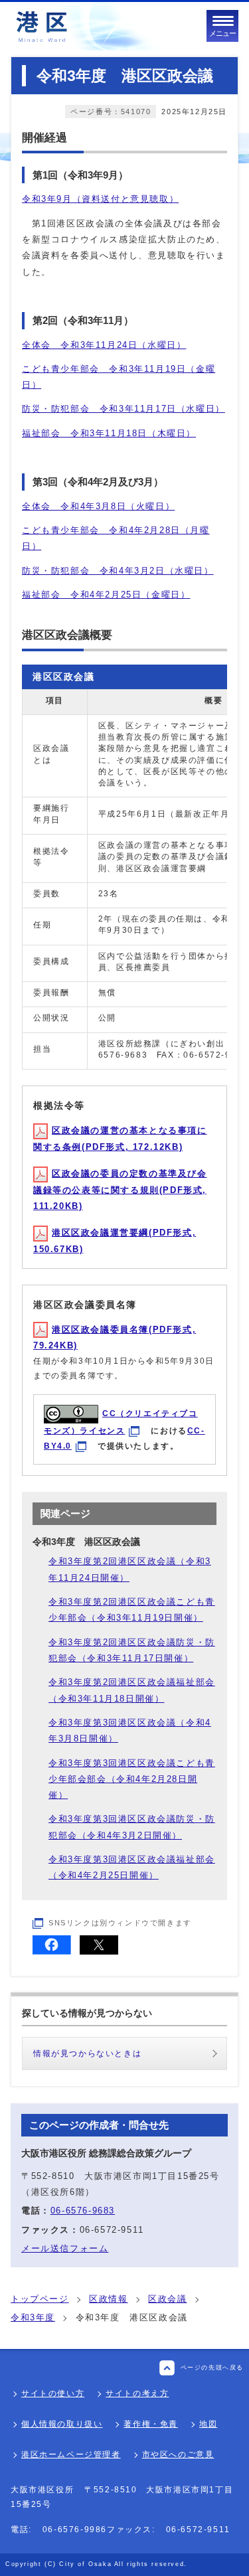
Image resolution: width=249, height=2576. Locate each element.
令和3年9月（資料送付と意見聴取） (100, 199)
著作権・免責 (151, 2424)
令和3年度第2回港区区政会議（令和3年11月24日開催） (130, 1569)
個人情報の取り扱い (62, 2424)
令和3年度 (33, 2317)
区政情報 (108, 2299)
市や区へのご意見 (178, 2455)
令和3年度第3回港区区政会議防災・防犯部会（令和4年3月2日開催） (132, 1827)
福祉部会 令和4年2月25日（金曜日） (106, 595)
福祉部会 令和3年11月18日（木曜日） (109, 433)
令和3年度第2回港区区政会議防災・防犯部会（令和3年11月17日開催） (132, 1650)
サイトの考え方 (137, 2393)
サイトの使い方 (53, 2393)
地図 (208, 2424)
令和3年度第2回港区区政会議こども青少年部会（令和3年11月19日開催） (132, 1610)
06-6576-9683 (83, 2211)
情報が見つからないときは (87, 2053)
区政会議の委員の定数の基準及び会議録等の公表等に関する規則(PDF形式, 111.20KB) (120, 1190)
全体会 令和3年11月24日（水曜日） (104, 345)
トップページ (40, 2299)
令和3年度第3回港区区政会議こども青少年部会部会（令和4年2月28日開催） (132, 1779)
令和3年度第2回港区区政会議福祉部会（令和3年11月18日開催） (132, 1690)
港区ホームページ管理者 (71, 2455)
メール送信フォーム (65, 2248)
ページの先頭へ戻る (212, 2368)
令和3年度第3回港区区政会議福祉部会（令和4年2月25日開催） (132, 1867)
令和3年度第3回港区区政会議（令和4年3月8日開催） (130, 1731)
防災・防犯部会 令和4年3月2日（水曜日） (118, 571)
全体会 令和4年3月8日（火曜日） (98, 506)
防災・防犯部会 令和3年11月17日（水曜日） (124, 409)
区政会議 (167, 2299)
